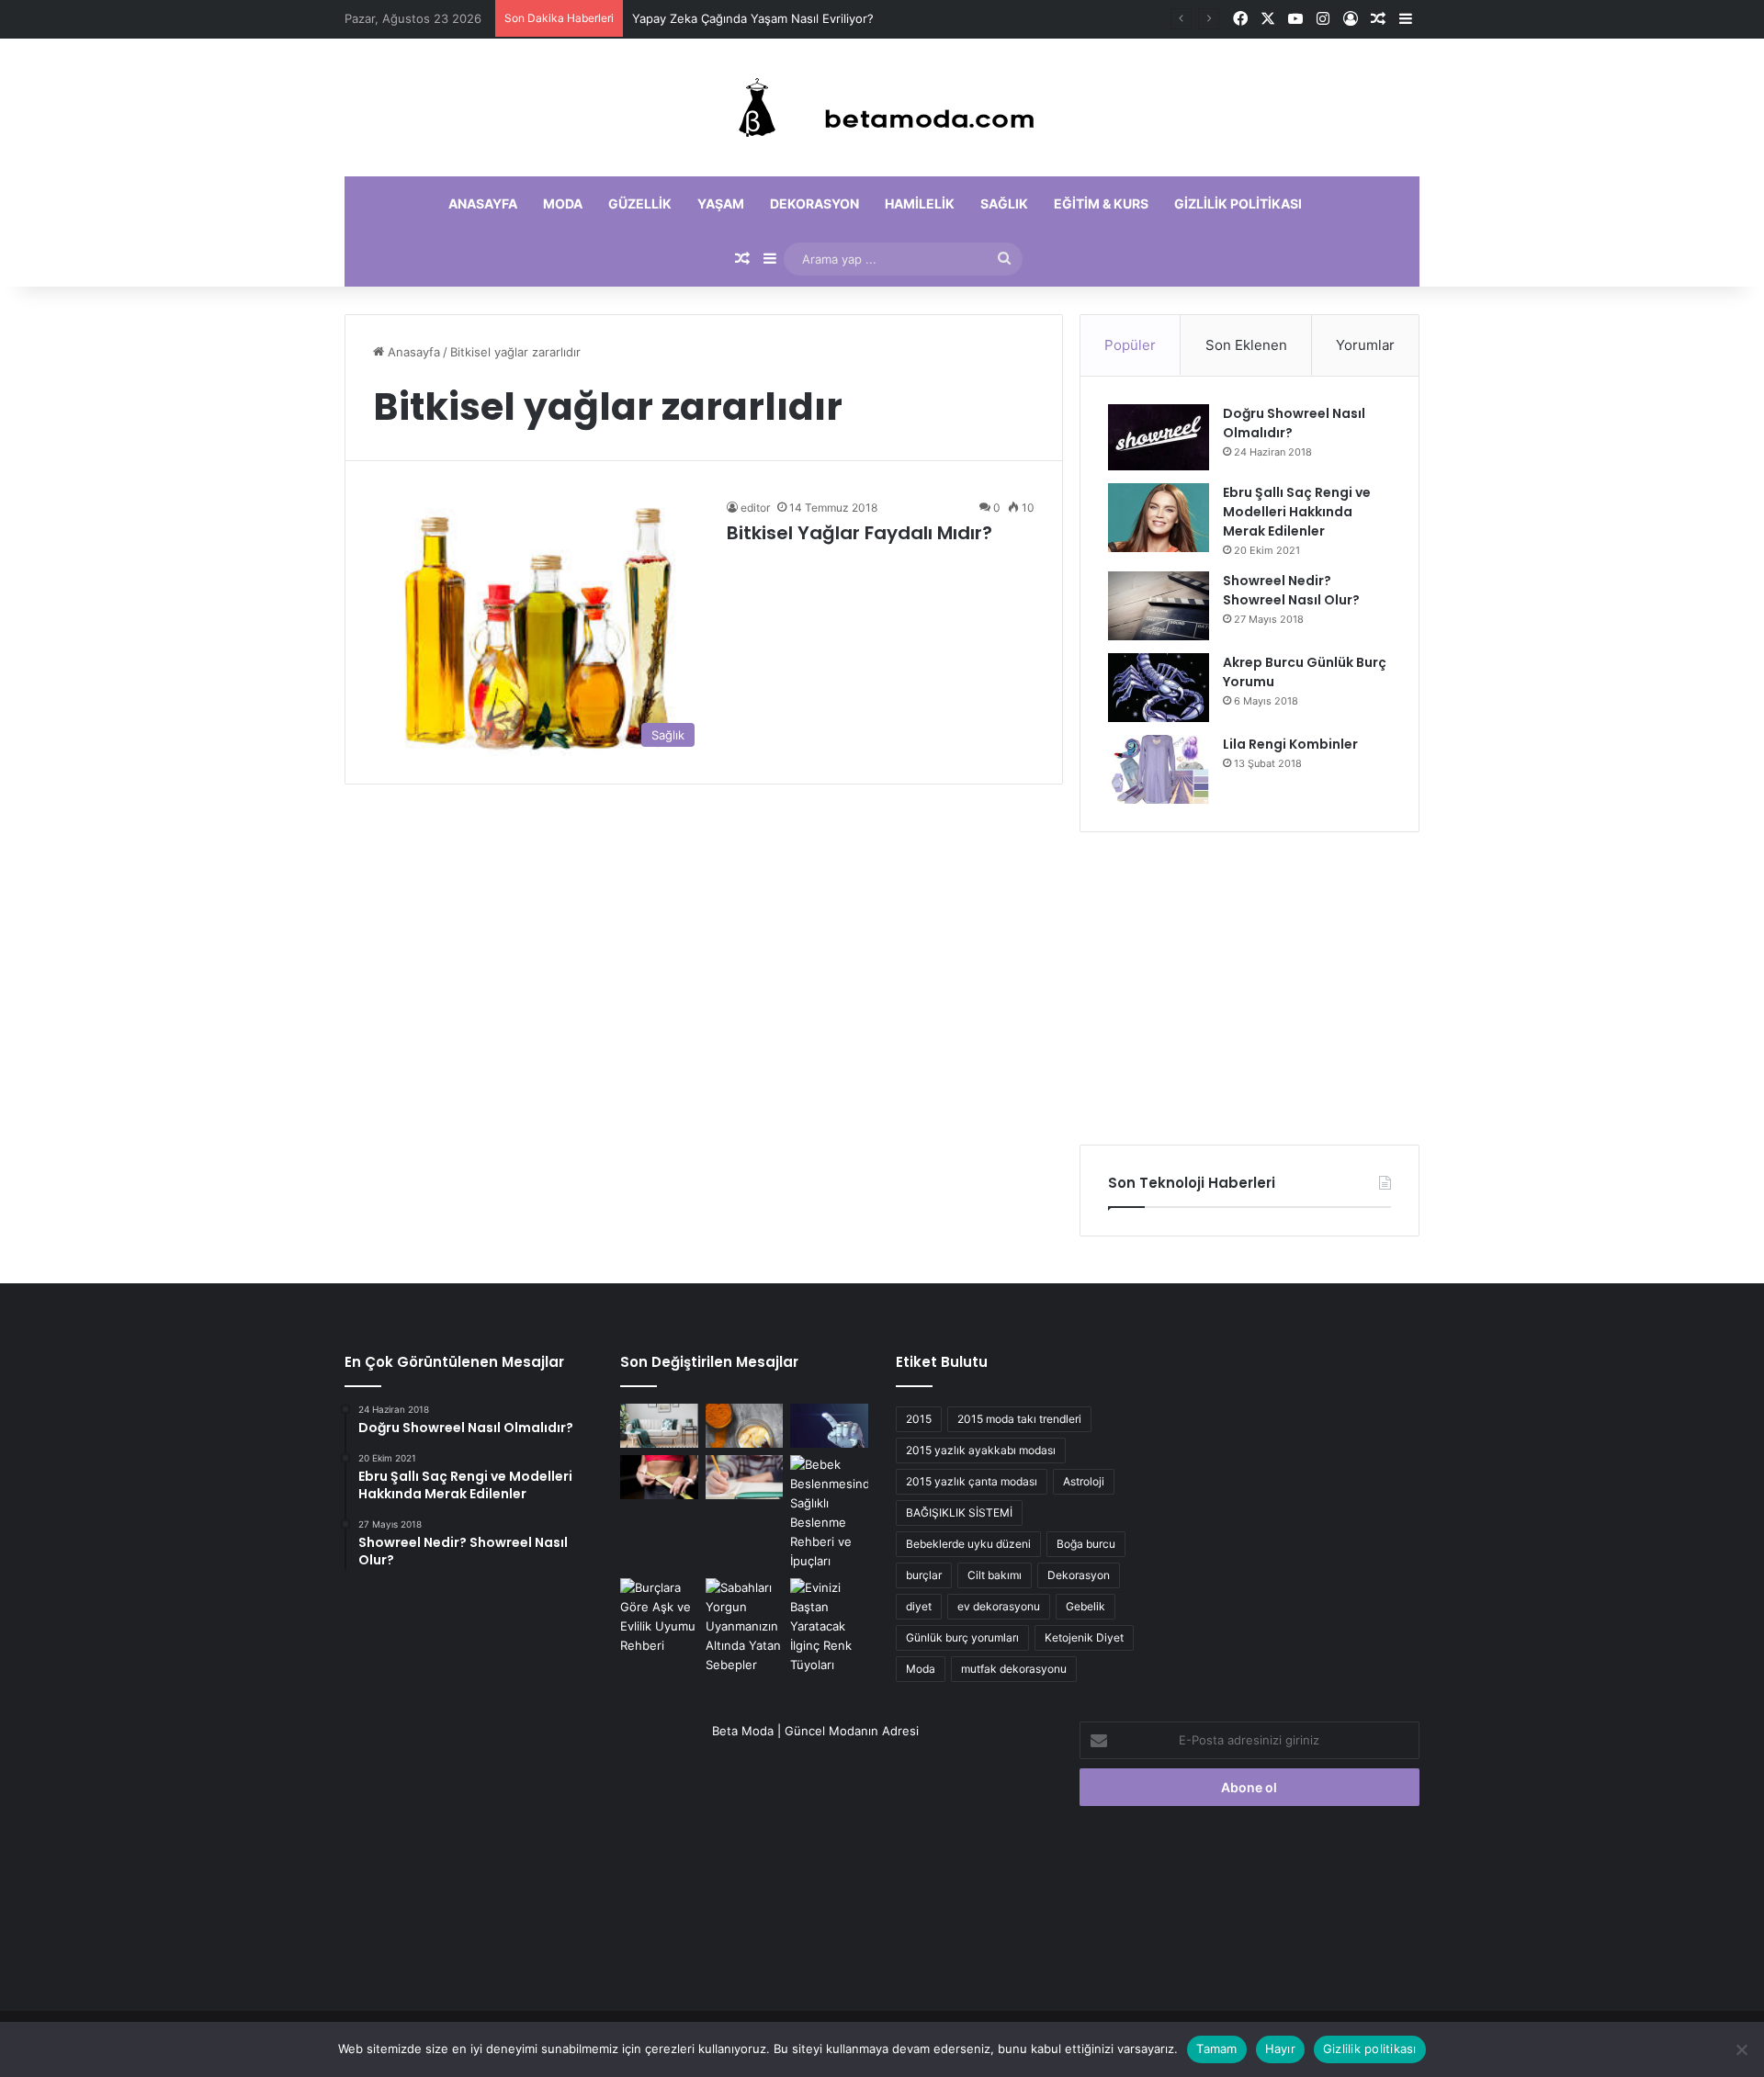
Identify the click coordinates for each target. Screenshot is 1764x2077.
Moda (563, 203)
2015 (919, 1419)
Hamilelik (920, 203)
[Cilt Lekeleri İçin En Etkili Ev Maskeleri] (745, 1426)
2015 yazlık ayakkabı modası (981, 1450)
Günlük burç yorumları (962, 1637)
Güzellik (640, 203)
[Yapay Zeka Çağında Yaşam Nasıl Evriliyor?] (829, 1426)
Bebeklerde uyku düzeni (968, 1544)
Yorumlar (1365, 345)
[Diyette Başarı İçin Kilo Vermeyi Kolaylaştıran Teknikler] (659, 1477)
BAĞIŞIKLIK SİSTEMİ (959, 1513)
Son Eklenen (1246, 345)
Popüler (1130, 345)
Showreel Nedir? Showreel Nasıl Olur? (1291, 590)
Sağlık (1004, 203)
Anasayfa (483, 203)
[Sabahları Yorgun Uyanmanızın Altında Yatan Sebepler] (745, 1626)
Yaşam (721, 203)
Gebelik (1086, 1606)
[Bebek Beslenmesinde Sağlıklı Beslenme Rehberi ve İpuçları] (829, 1513)
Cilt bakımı (995, 1575)
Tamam (1216, 2049)
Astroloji (1084, 1481)
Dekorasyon (814, 203)
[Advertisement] (1249, 988)
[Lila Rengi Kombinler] (1159, 769)
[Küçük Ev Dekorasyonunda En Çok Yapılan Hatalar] (659, 1426)
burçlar (924, 1575)
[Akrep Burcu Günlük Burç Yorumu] (1159, 688)
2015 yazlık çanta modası (972, 1481)
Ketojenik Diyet (1084, 1637)
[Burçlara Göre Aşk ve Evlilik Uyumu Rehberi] (659, 1617)
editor (755, 508)
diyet (919, 1606)
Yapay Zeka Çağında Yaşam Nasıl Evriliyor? (753, 18)
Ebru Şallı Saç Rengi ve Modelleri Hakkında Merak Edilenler (1297, 512)
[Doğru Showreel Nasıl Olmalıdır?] (1159, 437)
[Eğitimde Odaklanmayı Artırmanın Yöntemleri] (745, 1477)
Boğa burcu (1086, 1544)
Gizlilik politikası (1238, 203)
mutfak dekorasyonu (1014, 1669)
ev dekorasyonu (999, 1606)
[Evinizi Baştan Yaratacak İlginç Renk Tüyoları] (829, 1626)
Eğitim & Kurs (1101, 203)
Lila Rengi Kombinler (1290, 744)
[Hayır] (1741, 2049)
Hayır (1280, 2049)
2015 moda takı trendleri (1019, 1419)
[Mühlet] (882, 107)
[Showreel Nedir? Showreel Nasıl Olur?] (1159, 606)
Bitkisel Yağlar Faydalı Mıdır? (859, 533)
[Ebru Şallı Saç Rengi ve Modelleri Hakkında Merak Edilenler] (1159, 518)
